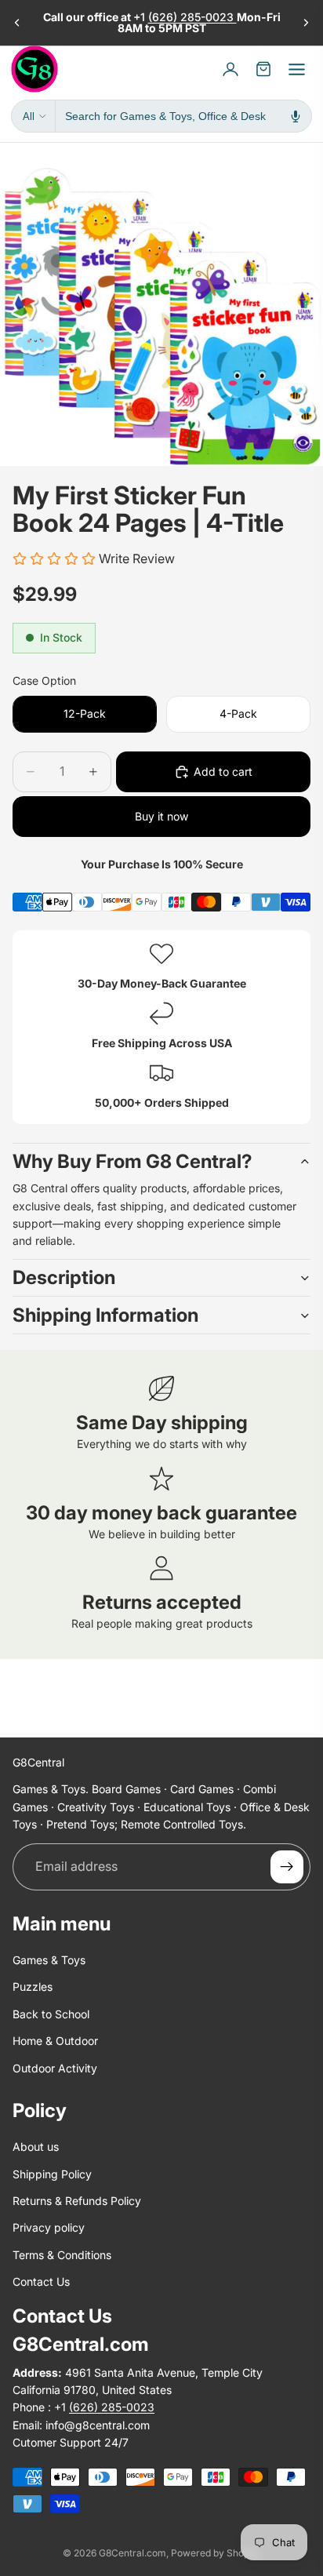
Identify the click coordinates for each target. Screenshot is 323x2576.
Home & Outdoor (55, 2041)
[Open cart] (263, 69)
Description (64, 1277)
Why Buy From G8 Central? (132, 1161)
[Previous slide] (17, 23)
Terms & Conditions (62, 2255)
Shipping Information (105, 1315)
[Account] (230, 69)
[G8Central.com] (34, 69)
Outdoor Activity (55, 2068)
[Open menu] (296, 69)
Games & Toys (49, 1960)
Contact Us (41, 2281)
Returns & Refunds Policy (77, 2201)
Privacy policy (49, 2228)
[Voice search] (296, 116)
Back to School (51, 2014)
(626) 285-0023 (192, 17)
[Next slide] (306, 23)
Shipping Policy (52, 2174)
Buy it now (161, 816)
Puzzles (33, 1987)
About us (36, 2147)
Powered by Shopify (216, 2553)
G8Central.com (132, 2553)
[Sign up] (287, 1867)
